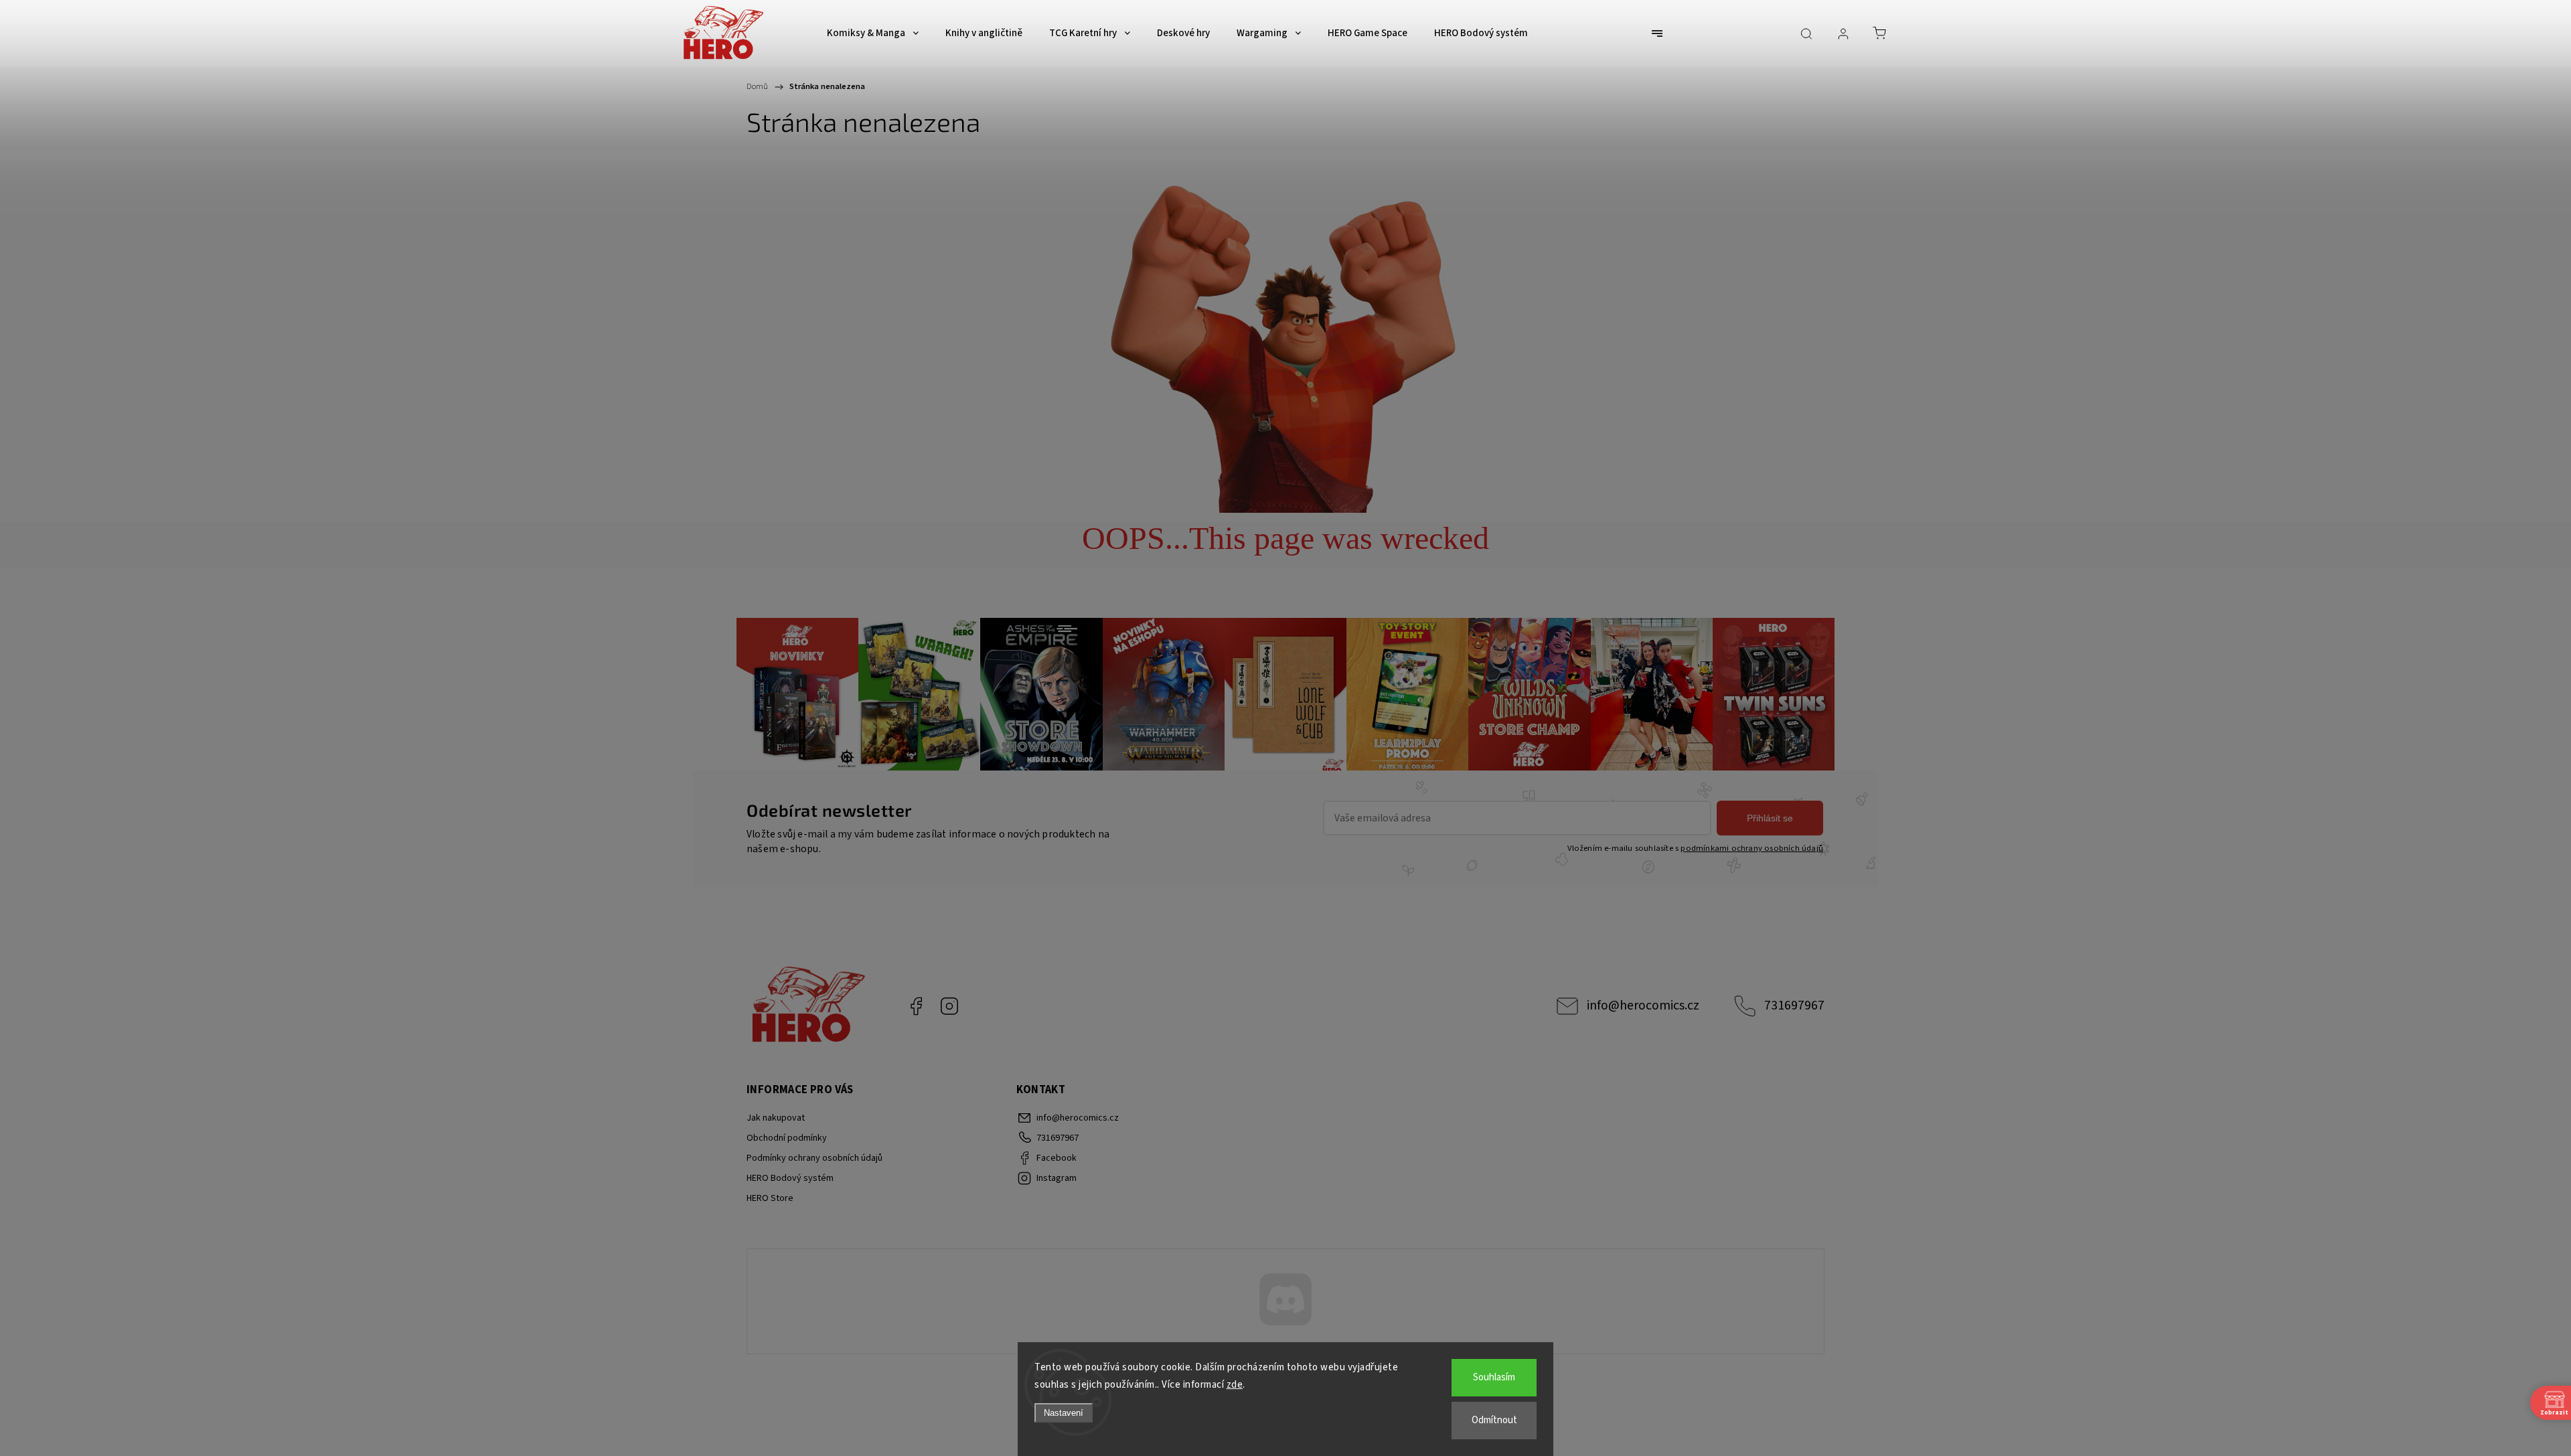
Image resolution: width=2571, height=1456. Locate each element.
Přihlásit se (1770, 818)
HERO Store (770, 1198)
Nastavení (1064, 1413)
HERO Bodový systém (790, 1178)
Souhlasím (1494, 1377)
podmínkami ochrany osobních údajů (1752, 848)
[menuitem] (873, 33)
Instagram (949, 1006)
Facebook (916, 1006)
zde (1235, 1385)
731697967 (1794, 1005)
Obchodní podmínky (787, 1138)
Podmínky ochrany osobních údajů (814, 1158)
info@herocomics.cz (1643, 1005)
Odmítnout (1494, 1420)
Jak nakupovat (776, 1118)
